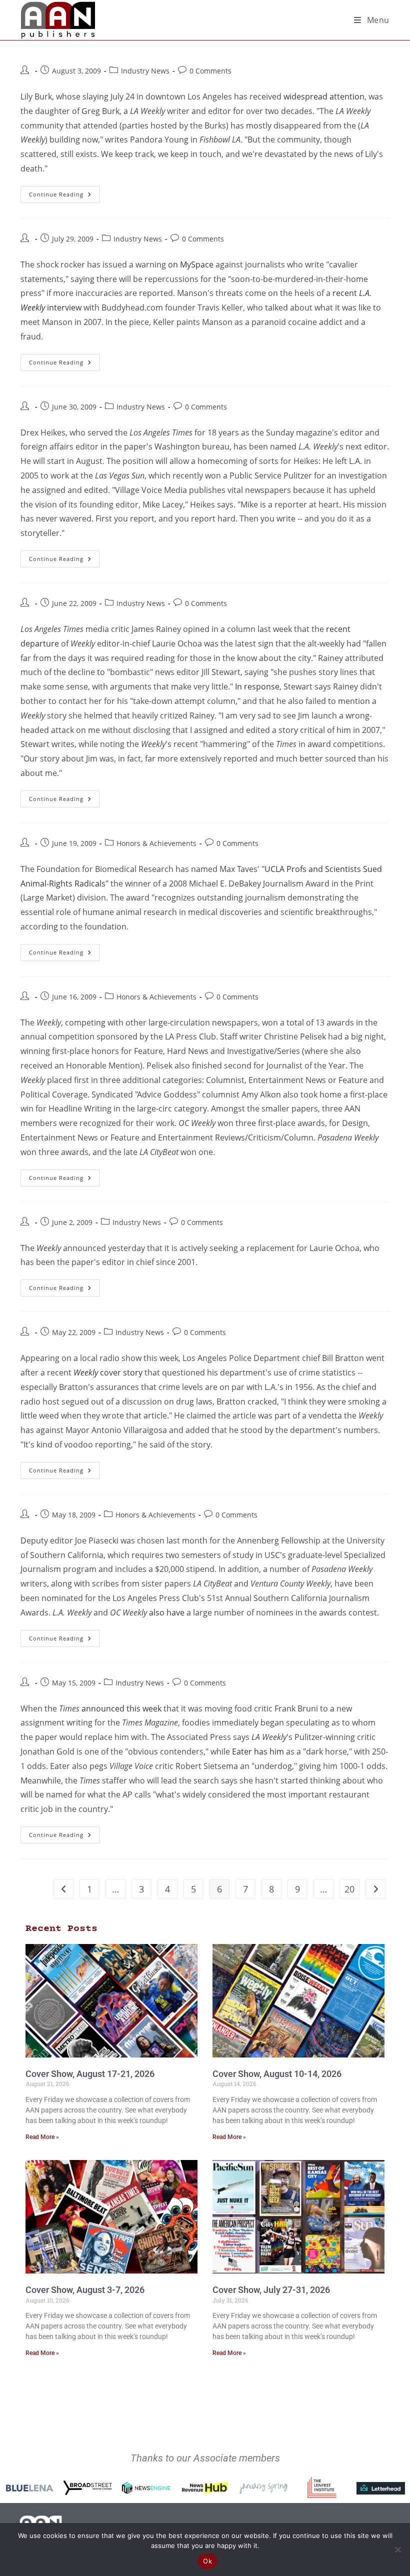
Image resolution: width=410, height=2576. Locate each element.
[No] (397, 2549)
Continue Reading (64, 192)
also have (167, 1612)
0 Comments (210, 71)
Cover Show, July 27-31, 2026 (271, 2290)
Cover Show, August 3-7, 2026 (85, 2290)
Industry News (145, 71)
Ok (207, 2561)
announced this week (121, 1708)
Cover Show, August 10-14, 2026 (277, 2074)
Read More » (42, 2137)
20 (349, 1889)
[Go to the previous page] (63, 1889)
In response (257, 686)
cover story (108, 1372)
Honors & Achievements (156, 843)
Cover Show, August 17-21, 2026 (90, 2074)
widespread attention (324, 96)
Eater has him (258, 1751)
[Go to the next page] (375, 1889)
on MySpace (191, 264)
